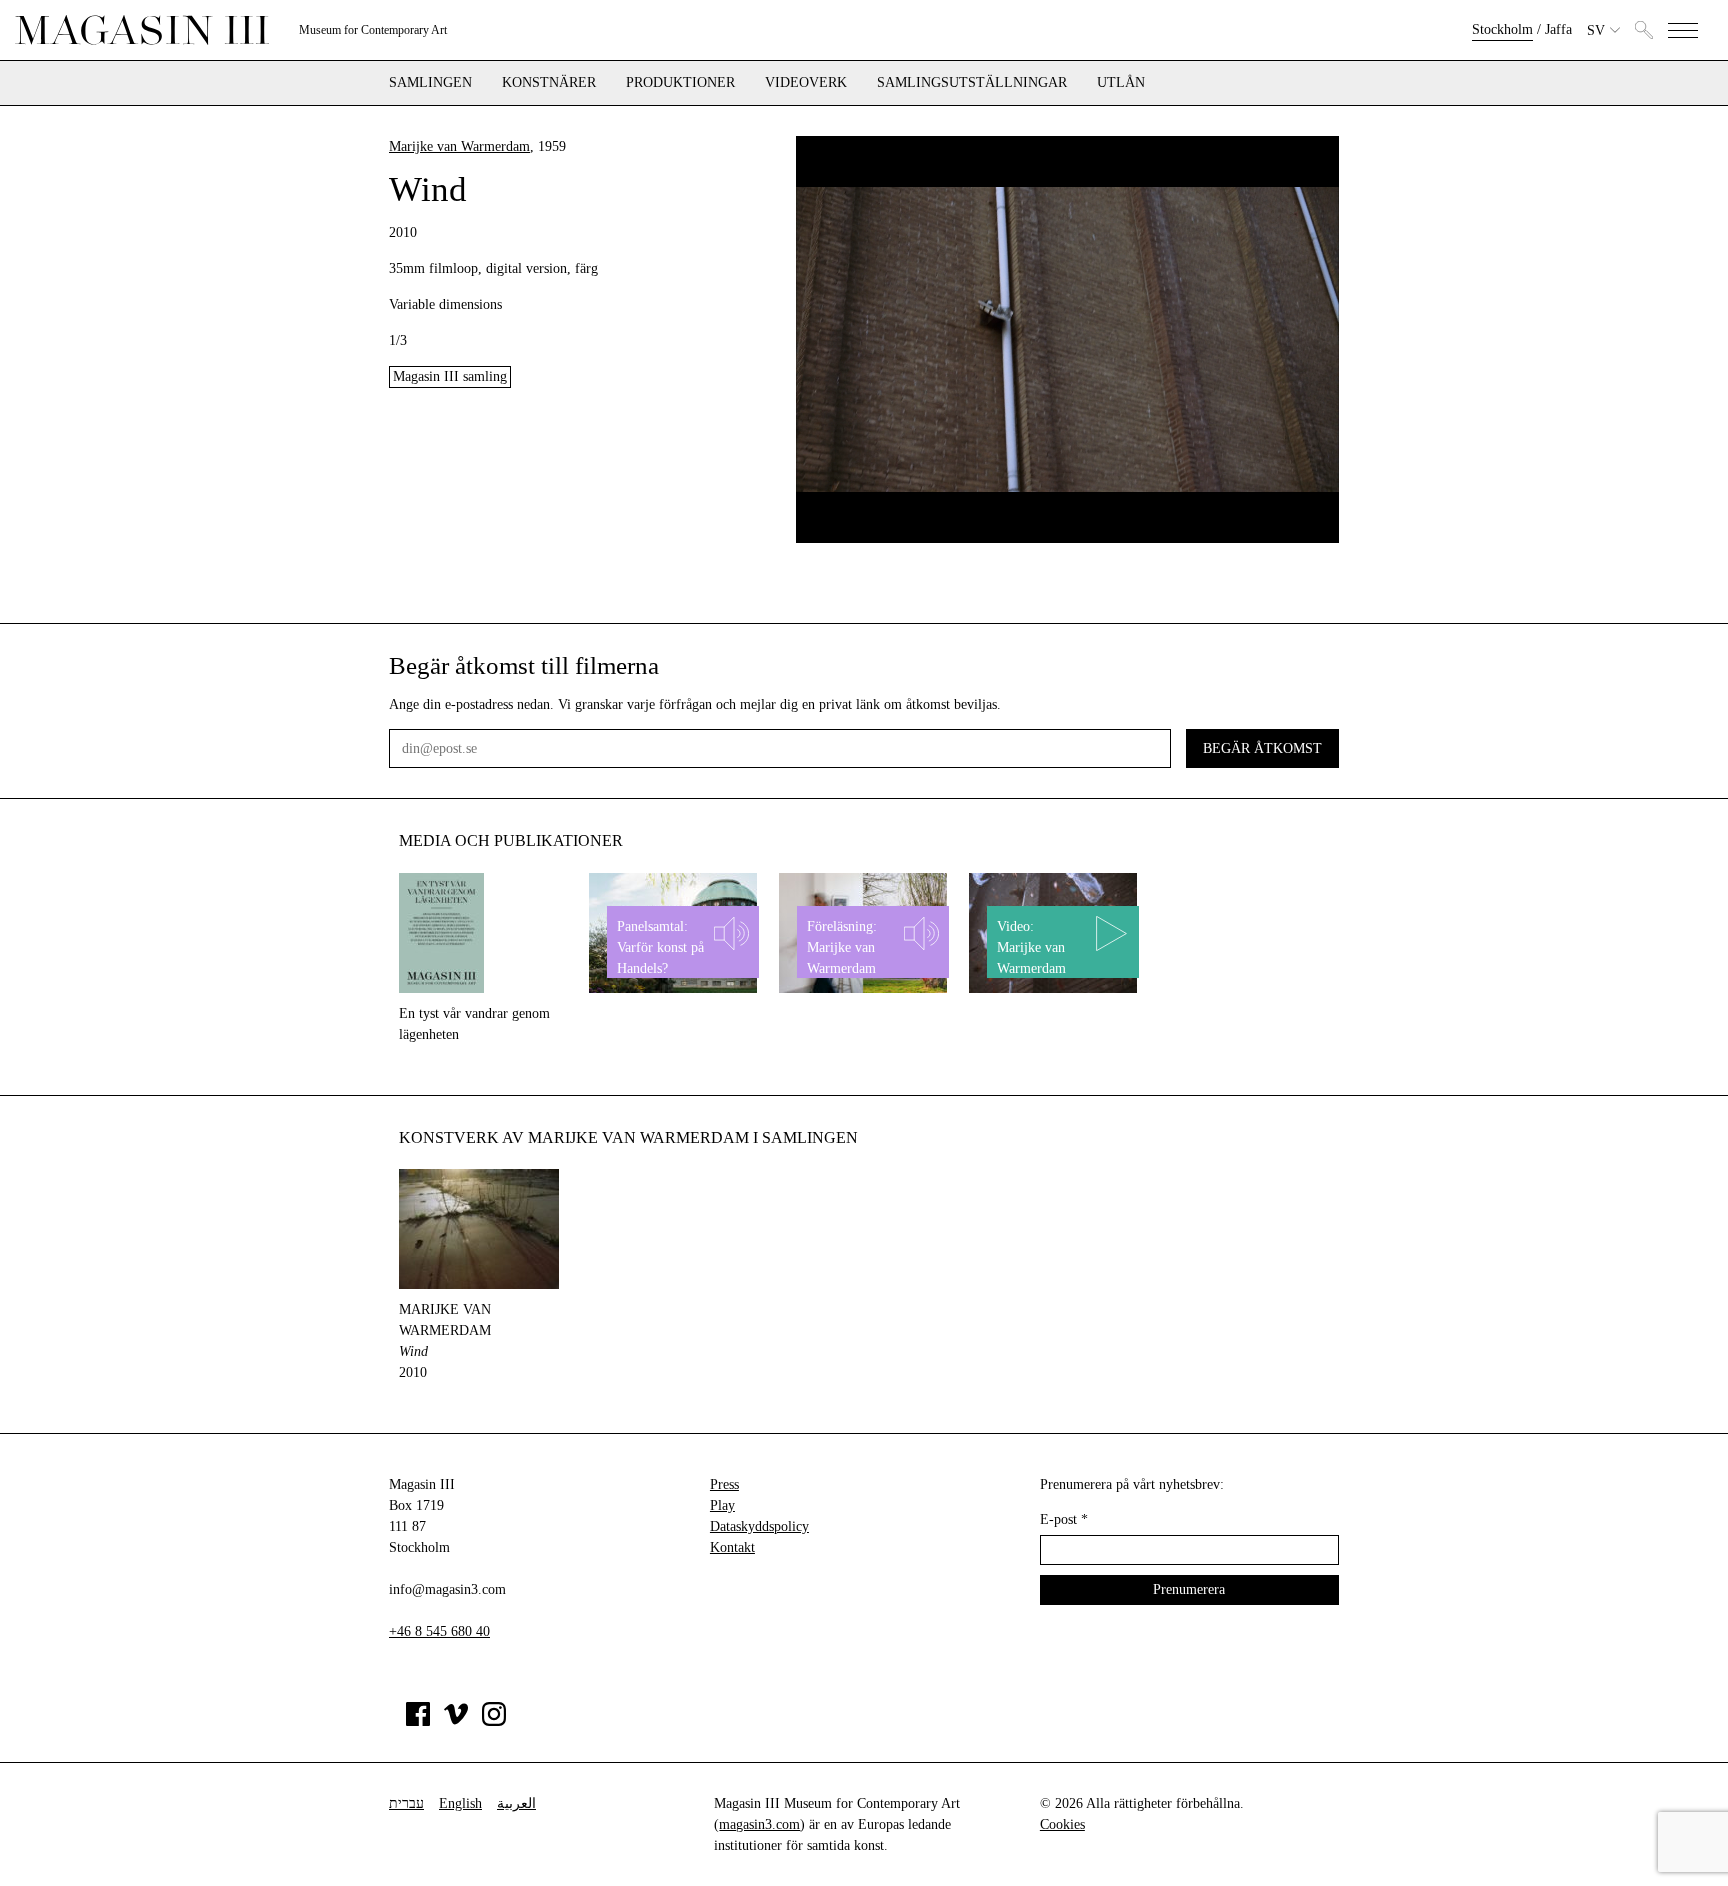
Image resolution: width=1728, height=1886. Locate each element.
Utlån (1121, 83)
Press (724, 1484)
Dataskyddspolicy (759, 1526)
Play (722, 1505)
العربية (516, 1803)
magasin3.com (759, 1824)
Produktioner (680, 83)
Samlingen (430, 83)
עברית (406, 1803)
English (460, 1803)
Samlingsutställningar (972, 83)
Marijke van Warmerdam (459, 146)
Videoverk (806, 83)
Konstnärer (549, 83)
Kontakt (732, 1547)
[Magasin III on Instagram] (494, 1721)
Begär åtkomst (1262, 748)
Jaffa (1558, 29)
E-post (1064, 1519)
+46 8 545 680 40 (439, 1631)
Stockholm (1502, 29)
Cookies (1062, 1824)
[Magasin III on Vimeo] (456, 1721)
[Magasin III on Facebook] (418, 1721)
